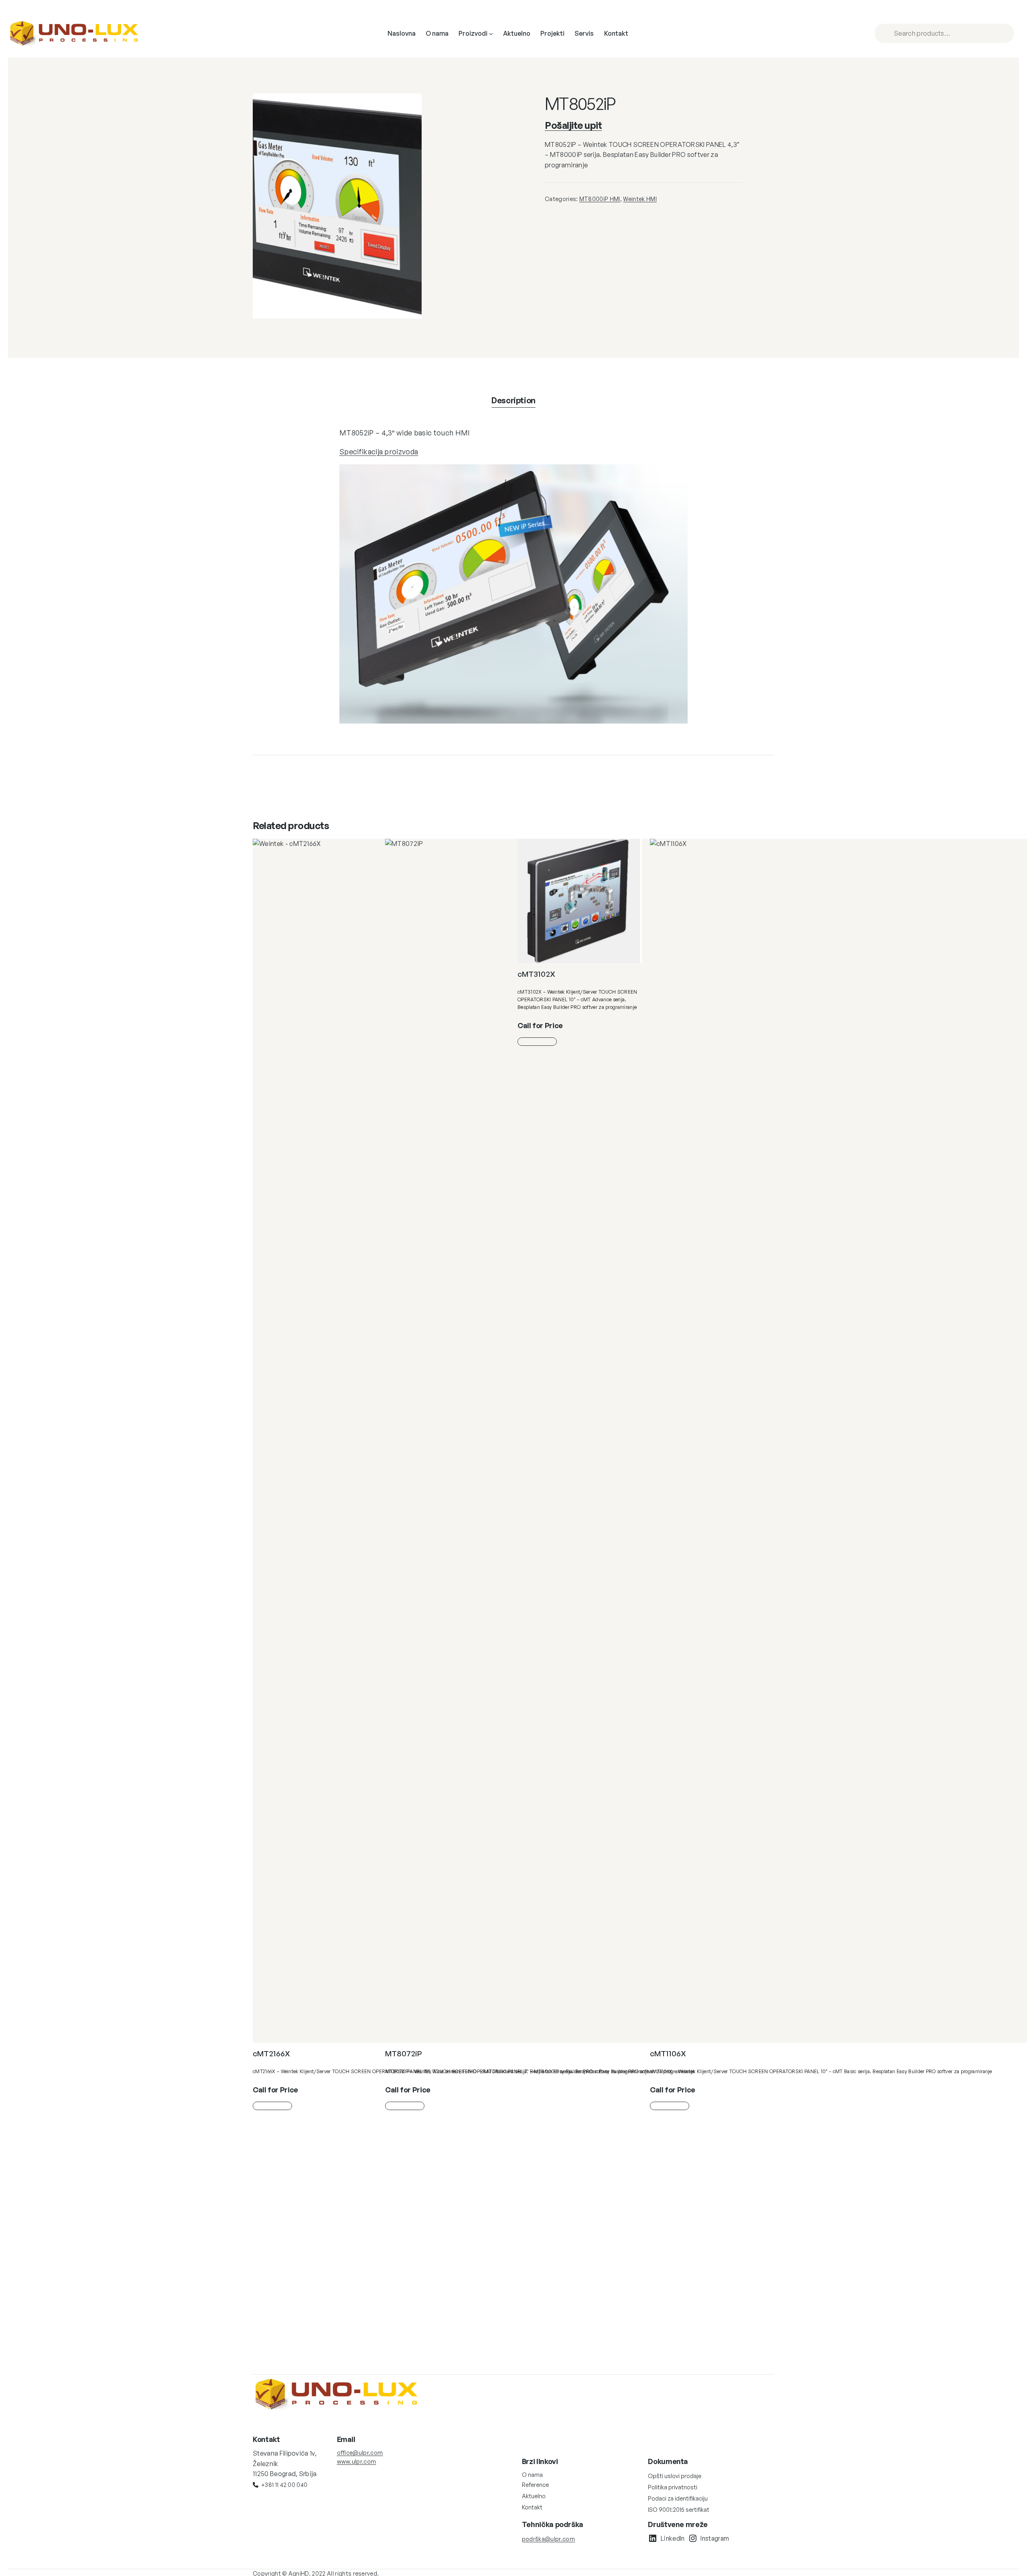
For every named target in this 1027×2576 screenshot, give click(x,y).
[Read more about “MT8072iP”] (405, 2106)
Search (1007, 33)
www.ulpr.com (357, 2461)
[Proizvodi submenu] (491, 34)
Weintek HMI (640, 199)
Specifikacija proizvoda (379, 451)
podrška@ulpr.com (548, 2539)
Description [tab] (513, 400)
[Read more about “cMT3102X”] (537, 1042)
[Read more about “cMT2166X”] (272, 2106)
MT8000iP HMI (600, 199)
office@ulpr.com (360, 2453)
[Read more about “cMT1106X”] (670, 2106)
